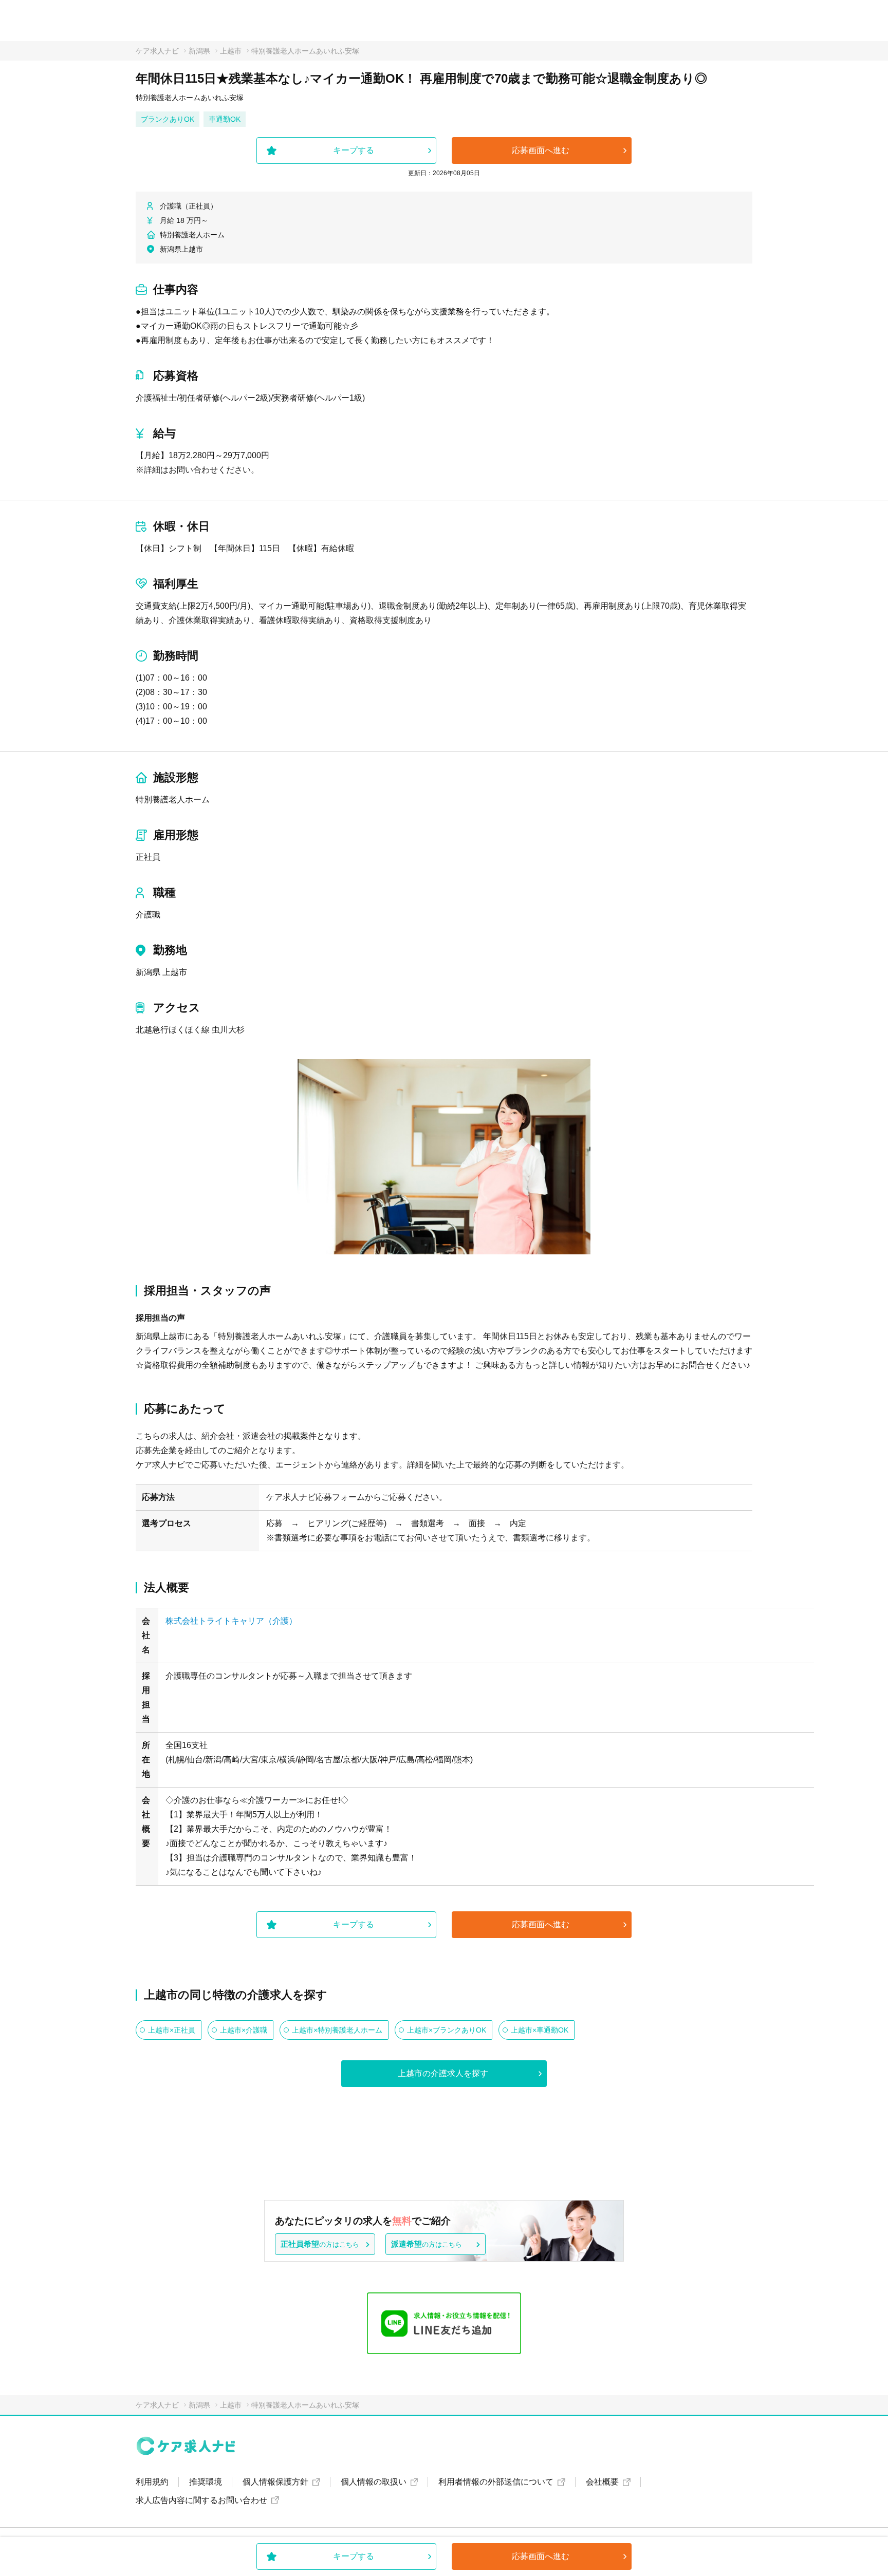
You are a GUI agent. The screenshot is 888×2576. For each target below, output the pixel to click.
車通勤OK (225, 119)
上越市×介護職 (244, 2030)
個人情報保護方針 (275, 2482)
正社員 (148, 857)
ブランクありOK (168, 119)
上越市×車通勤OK (540, 2030)
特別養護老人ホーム (173, 800)
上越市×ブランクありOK (447, 2030)
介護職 (148, 915)
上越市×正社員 (172, 2030)
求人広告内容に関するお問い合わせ (201, 2500)
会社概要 (602, 2482)
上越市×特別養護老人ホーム (337, 2030)
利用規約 (152, 2482)
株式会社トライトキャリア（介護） (231, 1621)
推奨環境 (206, 2482)
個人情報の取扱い (374, 2482)
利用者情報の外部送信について (496, 2482)
